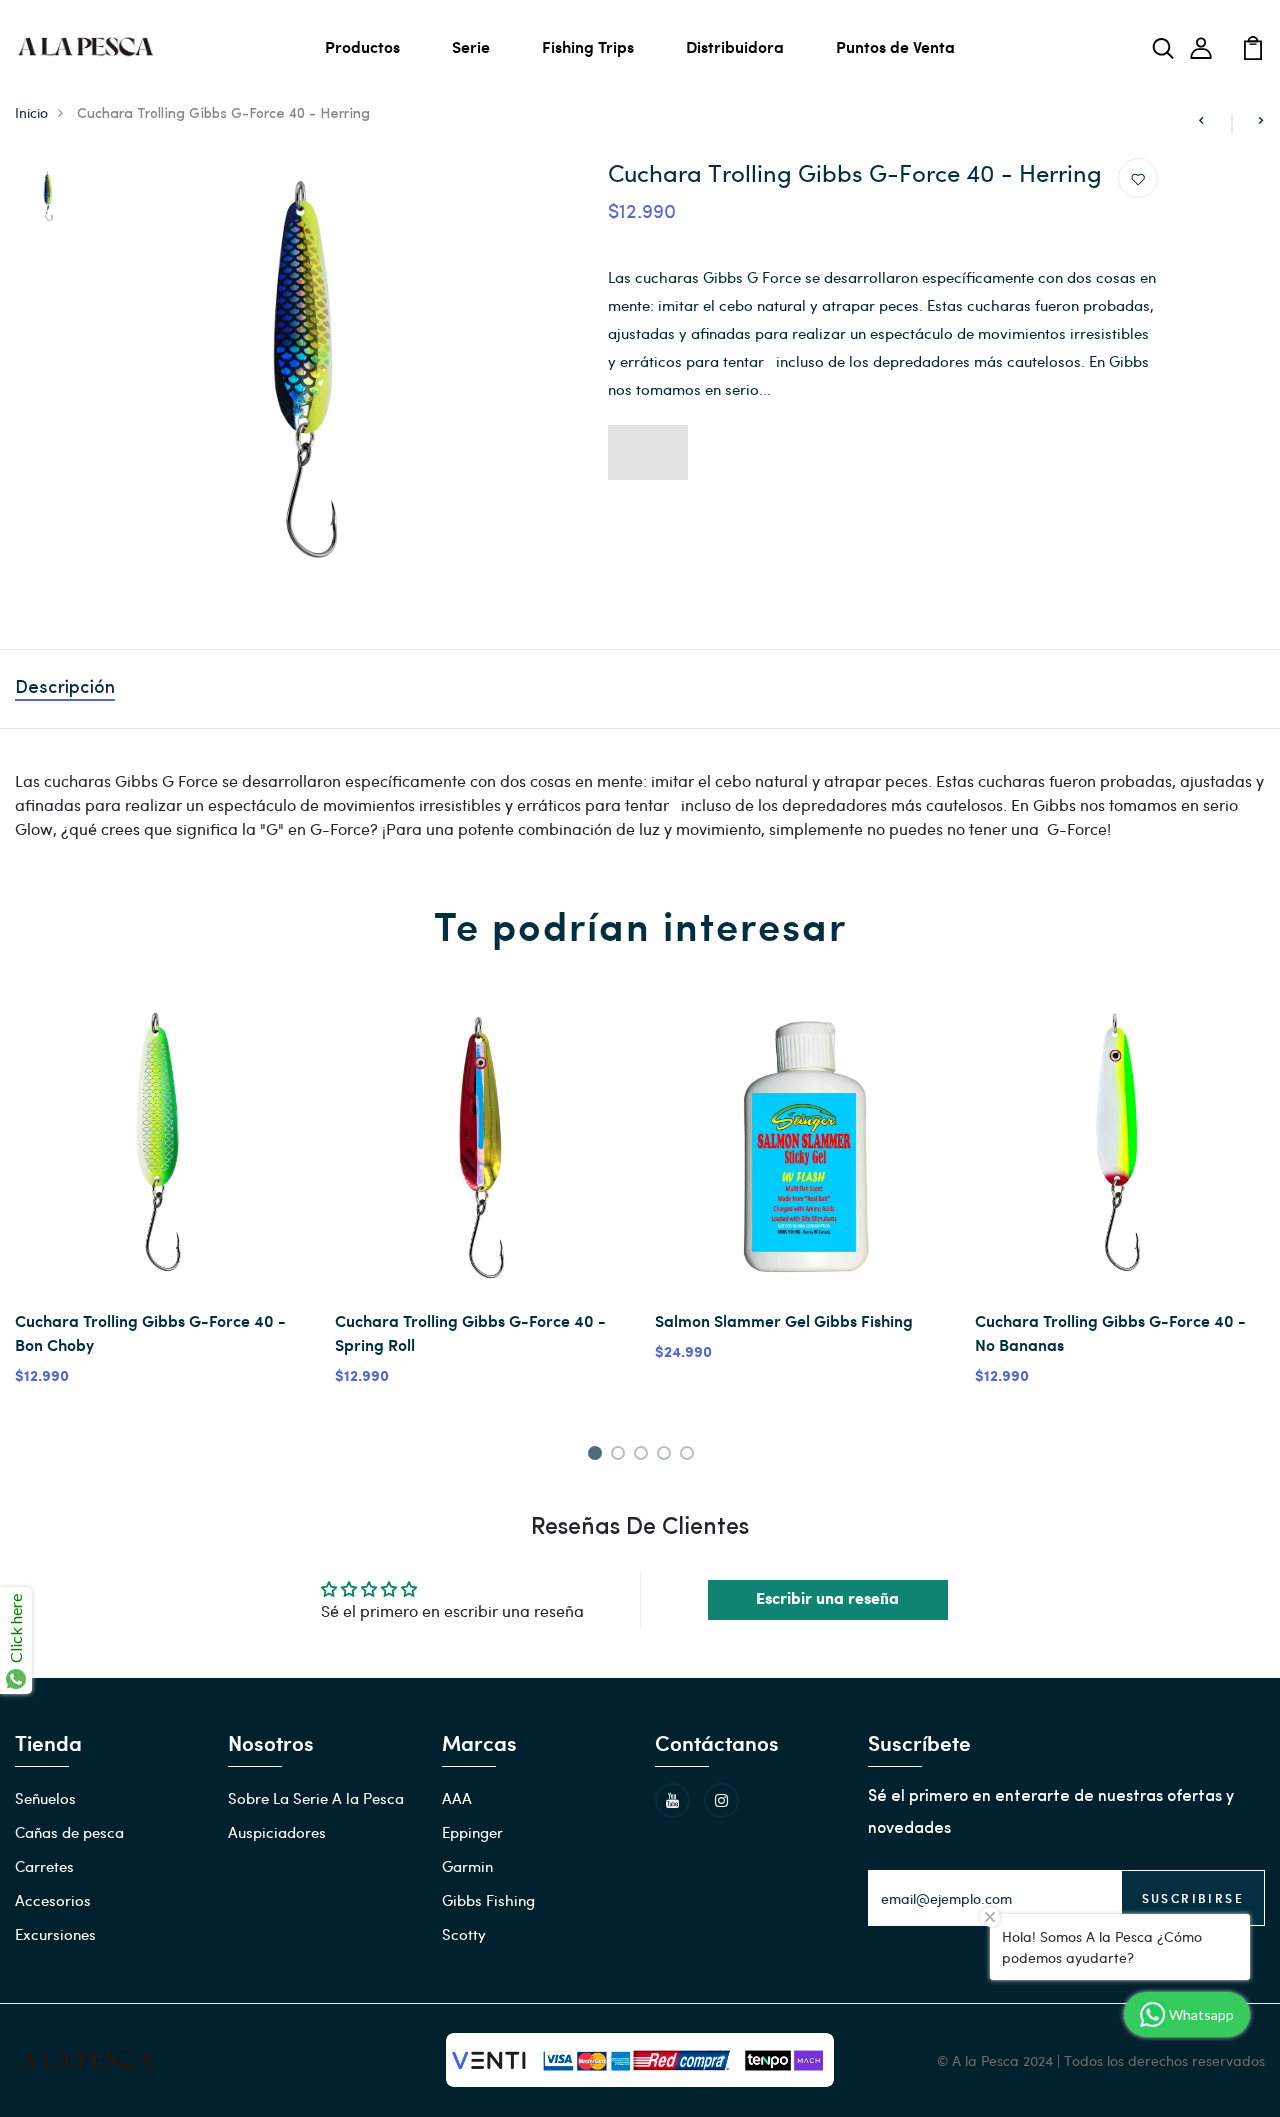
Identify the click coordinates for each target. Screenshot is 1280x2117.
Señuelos (45, 1798)
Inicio (31, 112)
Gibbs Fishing (488, 1900)
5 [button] (690, 1456)
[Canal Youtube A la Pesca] (672, 1800)
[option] (48, 198)
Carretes (44, 1866)
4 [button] (667, 1456)
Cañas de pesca (69, 1832)
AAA (457, 1798)
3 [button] (644, 1456)
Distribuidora (735, 46)
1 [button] (597, 1456)
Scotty (464, 1934)
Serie (471, 46)
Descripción (65, 689)
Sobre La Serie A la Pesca (316, 1798)
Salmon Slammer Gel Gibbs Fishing (784, 1320)
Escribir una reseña (827, 1599)
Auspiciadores (277, 1832)
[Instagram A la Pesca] (721, 1800)
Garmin (467, 1866)
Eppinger (472, 1832)
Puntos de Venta (895, 46)
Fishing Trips (588, 46)
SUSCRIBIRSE (1193, 1898)
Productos (362, 46)
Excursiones (55, 1934)
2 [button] (621, 1456)
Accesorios (53, 1900)
